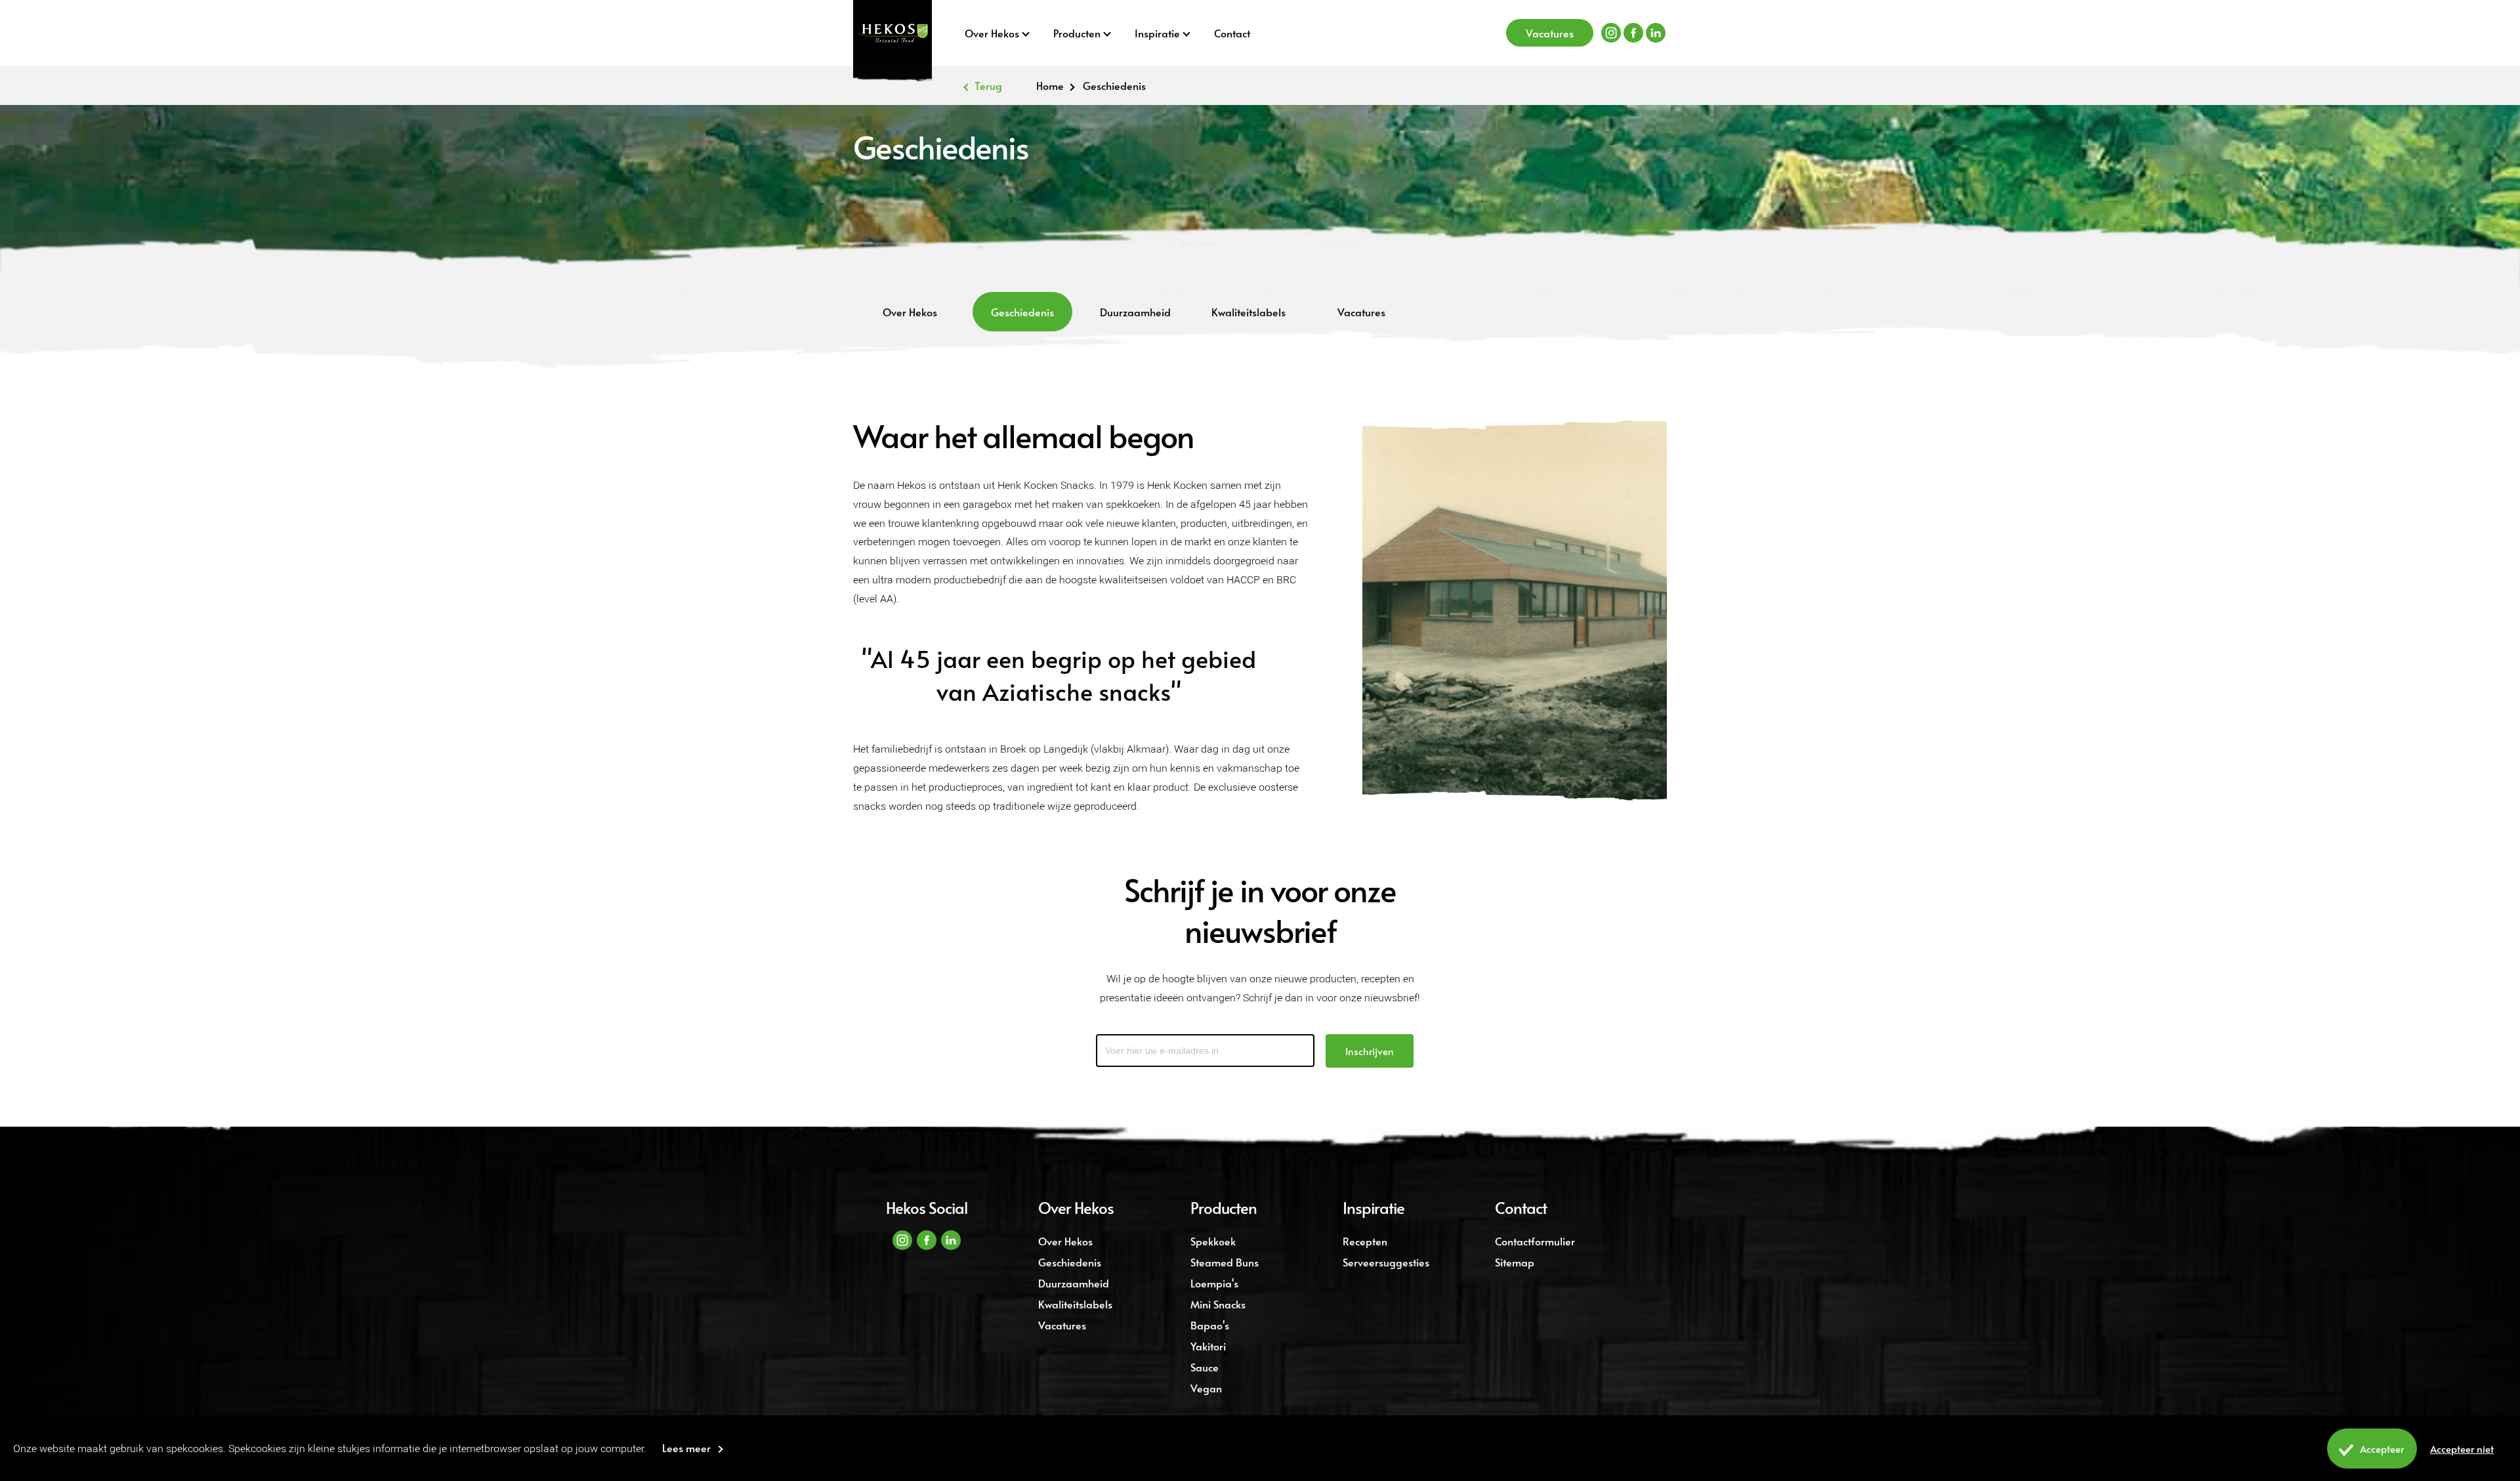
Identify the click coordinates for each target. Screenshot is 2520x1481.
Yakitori (1208, 1346)
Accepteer (2382, 1449)
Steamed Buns (1225, 1262)
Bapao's (1210, 1325)
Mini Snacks (1218, 1304)
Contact (1232, 33)
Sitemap (1515, 1262)
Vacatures (1550, 33)
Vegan (1206, 1388)
